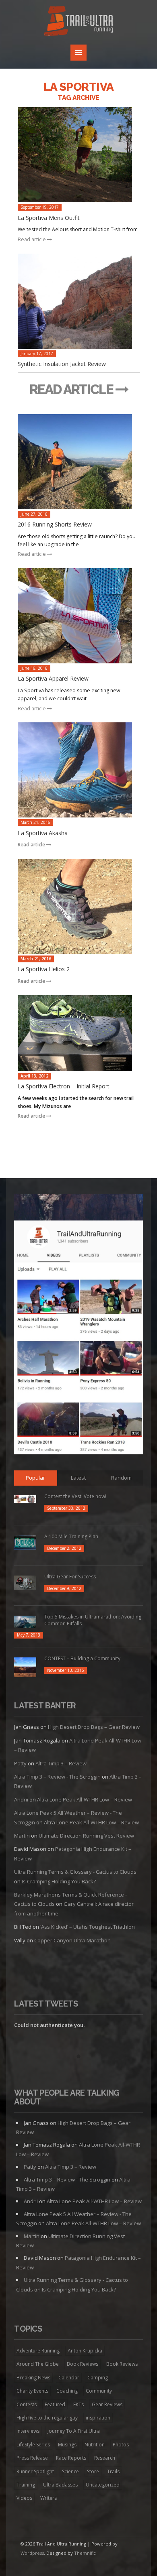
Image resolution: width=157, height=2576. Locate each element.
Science (70, 2471)
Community (99, 2391)
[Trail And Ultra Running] (78, 22)
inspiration (98, 2418)
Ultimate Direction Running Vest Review (86, 1836)
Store (93, 2471)
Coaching (67, 2391)
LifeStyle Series (33, 2445)
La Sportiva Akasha (43, 833)
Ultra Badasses (60, 2485)
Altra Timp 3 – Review (61, 1763)
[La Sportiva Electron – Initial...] (79, 1033)
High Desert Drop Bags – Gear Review (94, 1727)
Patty (20, 1763)
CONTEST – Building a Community (82, 1658)
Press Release (32, 2458)
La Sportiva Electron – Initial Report (64, 1086)
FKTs (78, 2404)
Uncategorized (103, 2485)
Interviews (28, 2431)
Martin (22, 1836)
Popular (35, 1478)
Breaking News (33, 2378)
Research (105, 2458)
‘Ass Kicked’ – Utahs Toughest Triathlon (88, 1927)
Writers (49, 2498)
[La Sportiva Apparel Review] (79, 616)
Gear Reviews (107, 2404)
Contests (27, 2404)
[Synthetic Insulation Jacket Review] (79, 301)
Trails (113, 2471)
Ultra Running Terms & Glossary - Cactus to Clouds (75, 1872)
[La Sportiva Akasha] (79, 770)
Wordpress (32, 2553)
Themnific (85, 2553)
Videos (24, 2498)
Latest (78, 1478)
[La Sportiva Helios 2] (79, 906)
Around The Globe (38, 2364)
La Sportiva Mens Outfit (49, 218)
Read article (32, 239)
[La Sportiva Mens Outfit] (79, 155)
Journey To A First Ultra (74, 2431)
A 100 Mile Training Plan (71, 1536)
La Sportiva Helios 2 (44, 969)
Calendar (69, 2378)
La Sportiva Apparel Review (53, 678)
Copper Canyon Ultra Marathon (72, 1940)
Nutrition (95, 2445)
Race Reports (71, 2458)
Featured (55, 2404)
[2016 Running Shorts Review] (79, 462)
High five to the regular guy (47, 2418)
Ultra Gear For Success (70, 1577)
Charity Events (32, 2391)
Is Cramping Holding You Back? (59, 1881)
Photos (121, 2445)
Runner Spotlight (35, 2471)
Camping (98, 2378)
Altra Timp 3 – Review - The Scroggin (57, 1777)
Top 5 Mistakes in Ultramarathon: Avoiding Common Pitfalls (93, 1620)
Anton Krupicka (85, 2351)
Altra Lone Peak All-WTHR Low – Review (85, 1799)
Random (121, 1478)
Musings (67, 2445)
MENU (78, 53)
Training (26, 2485)
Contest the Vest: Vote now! (75, 1496)
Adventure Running (38, 2351)
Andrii (21, 1799)
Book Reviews (83, 2364)
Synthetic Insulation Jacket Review (62, 364)
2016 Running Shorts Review (55, 524)
